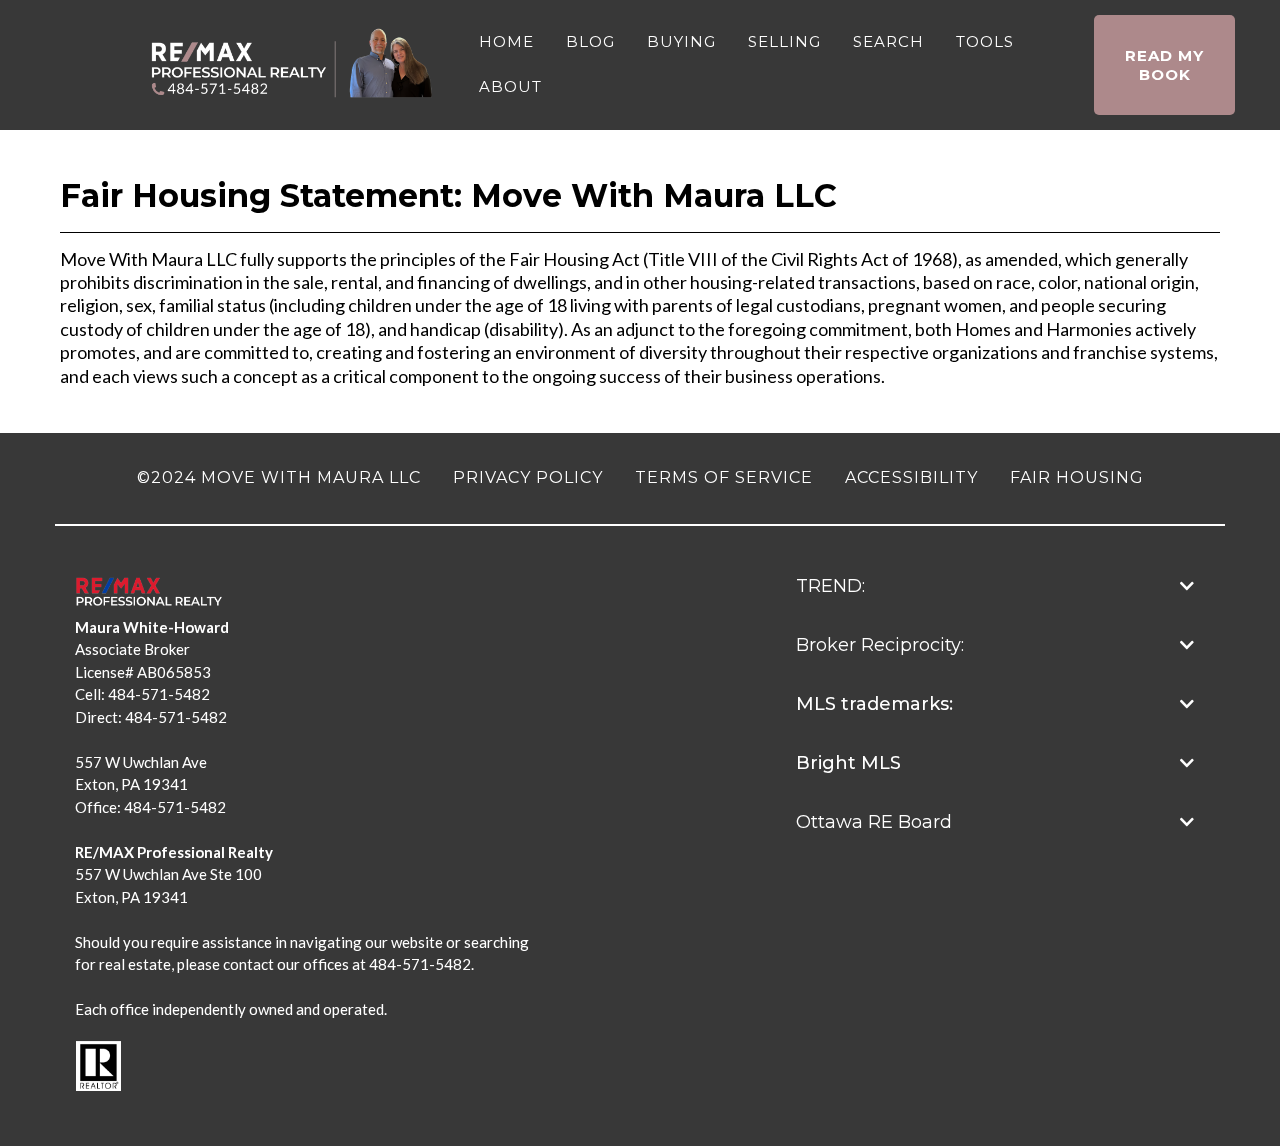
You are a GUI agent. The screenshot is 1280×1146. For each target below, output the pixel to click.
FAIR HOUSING (1077, 477)
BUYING (681, 41)
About (510, 86)
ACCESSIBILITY (911, 477)
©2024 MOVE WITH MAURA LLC (279, 477)
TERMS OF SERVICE (724, 477)
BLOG (590, 41)
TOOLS (985, 41)
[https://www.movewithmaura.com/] (295, 63)
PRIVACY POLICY (528, 477)
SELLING (784, 41)
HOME (506, 41)
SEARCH (888, 41)
